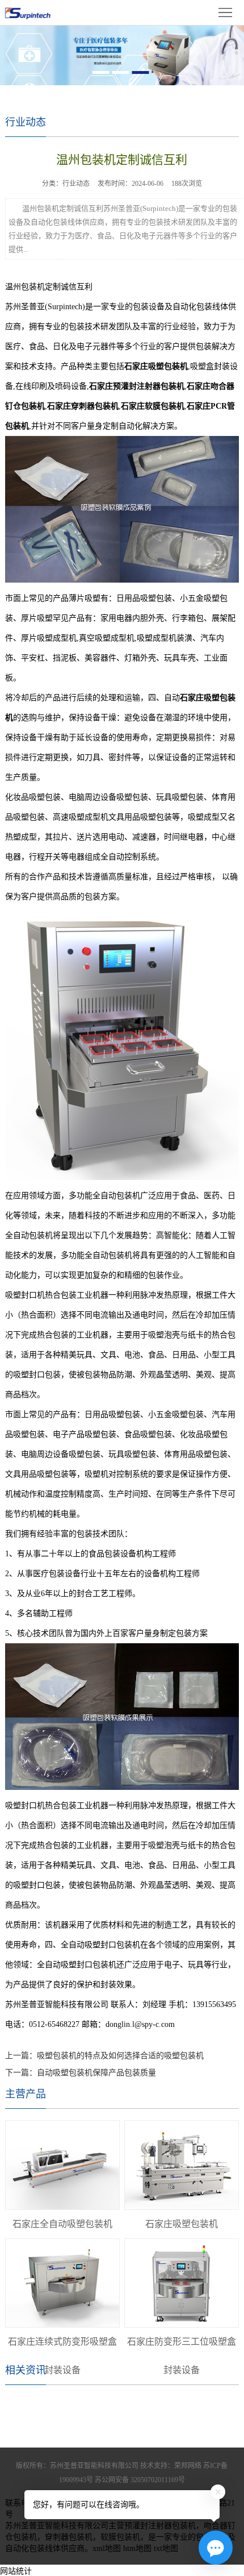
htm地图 (137, 2548)
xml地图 (107, 2548)
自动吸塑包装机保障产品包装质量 (96, 2073)
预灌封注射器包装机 (160, 2526)
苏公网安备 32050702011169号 (140, 2480)
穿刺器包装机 (69, 2537)
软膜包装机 (120, 2537)
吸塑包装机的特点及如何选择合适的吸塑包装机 (120, 2056)
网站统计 (16, 2571)
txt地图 (166, 2548)
